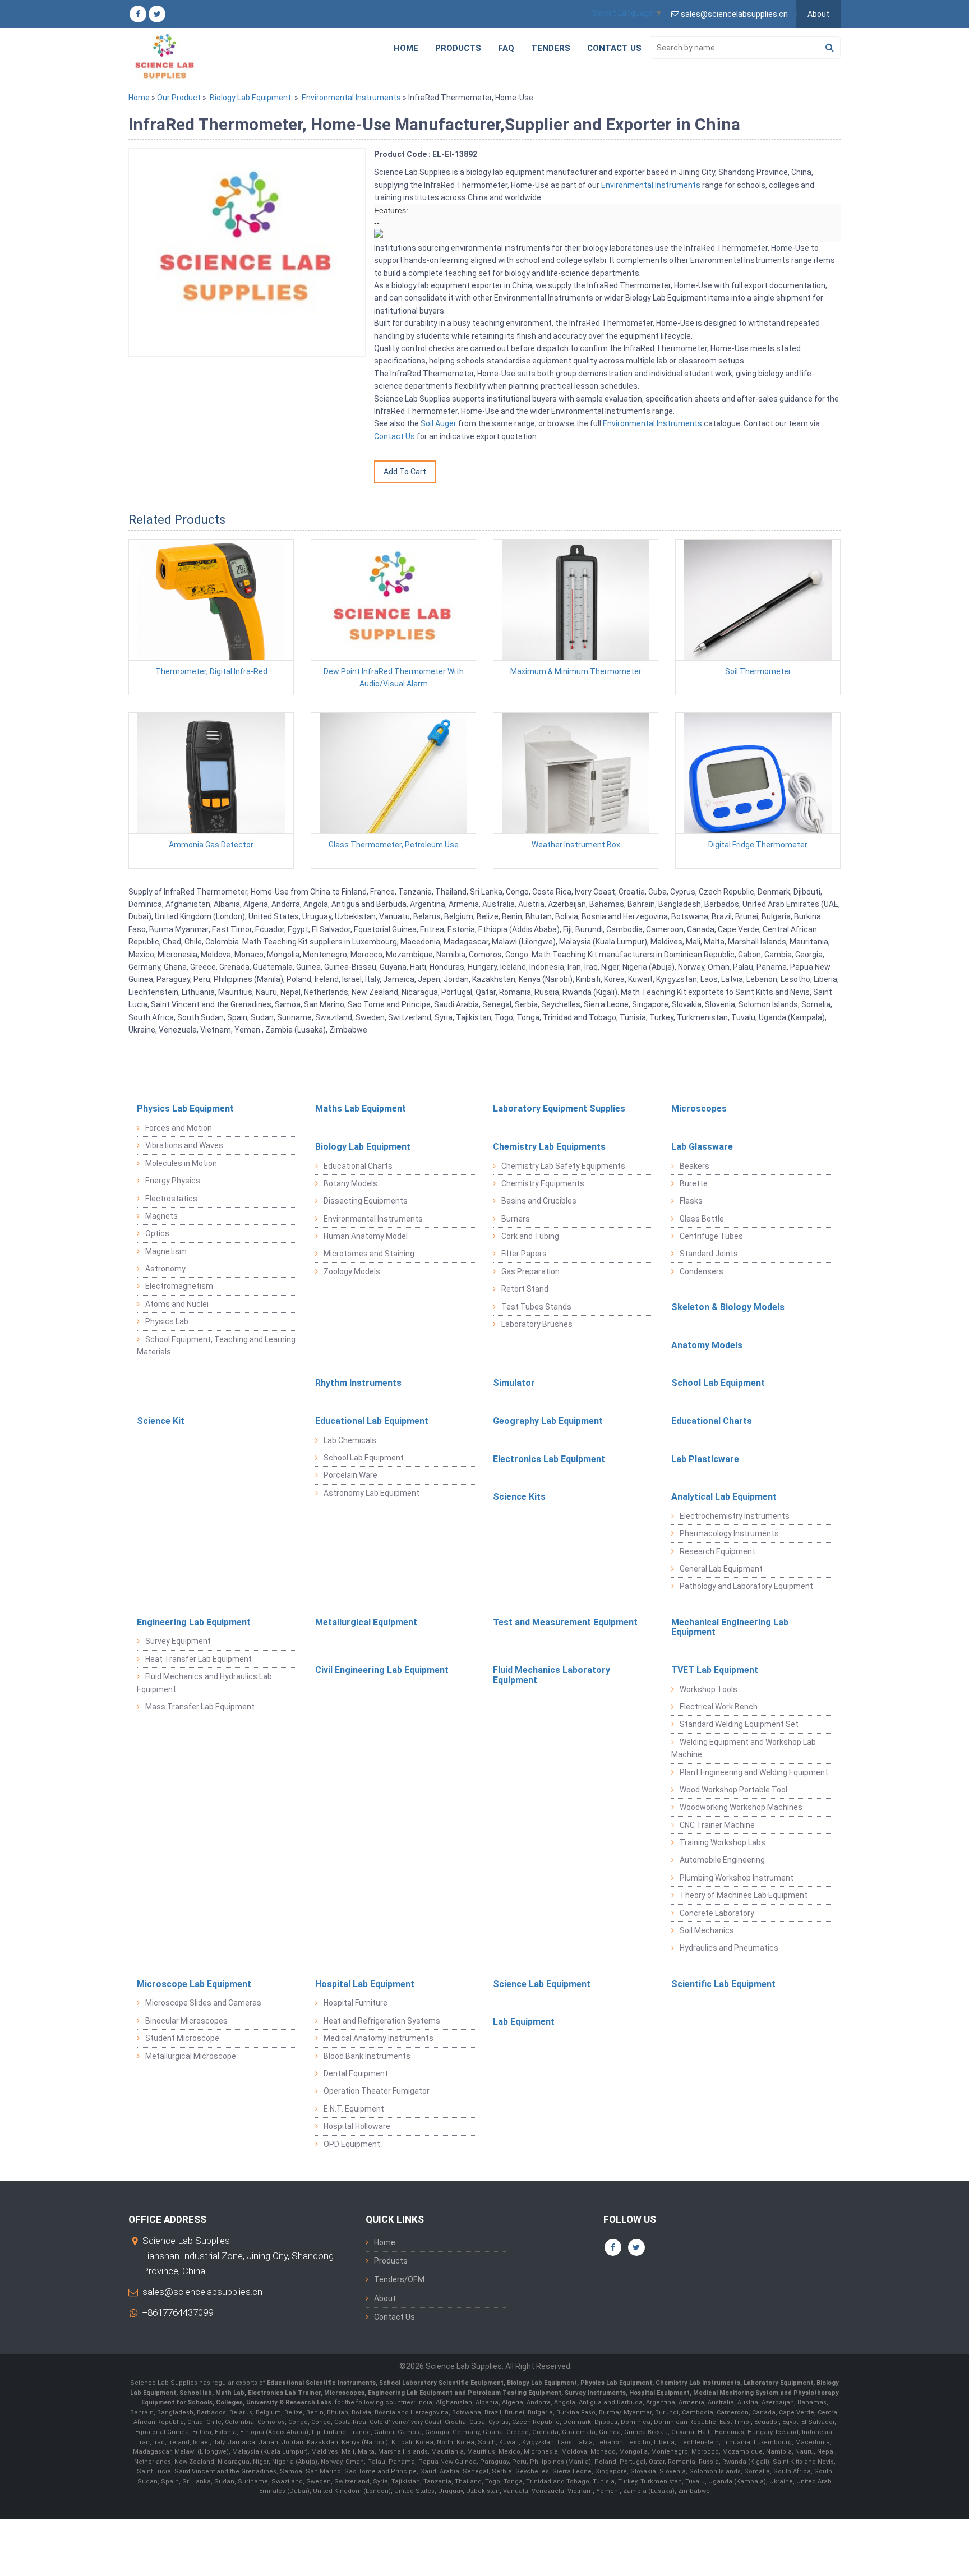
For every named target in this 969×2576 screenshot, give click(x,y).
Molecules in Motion (181, 1163)
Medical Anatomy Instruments (379, 2038)
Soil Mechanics (707, 1930)
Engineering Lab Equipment (194, 1622)
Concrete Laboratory (717, 1913)
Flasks (691, 1201)
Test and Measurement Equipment (565, 1622)
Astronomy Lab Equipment (372, 1493)
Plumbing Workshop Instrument (737, 1878)
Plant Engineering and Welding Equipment (754, 1772)
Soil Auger (439, 423)
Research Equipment (717, 1551)
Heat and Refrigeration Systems (382, 2021)
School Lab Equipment (718, 1383)
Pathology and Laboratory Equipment (746, 1586)
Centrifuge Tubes (711, 1236)
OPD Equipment (352, 2144)
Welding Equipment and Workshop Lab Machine (744, 1748)
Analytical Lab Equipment (724, 1497)
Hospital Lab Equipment (365, 1984)
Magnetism (166, 1251)
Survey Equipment (178, 1641)
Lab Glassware (702, 1147)
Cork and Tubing (530, 1236)
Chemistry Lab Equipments (549, 1147)
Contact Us (614, 48)
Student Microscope (182, 2038)
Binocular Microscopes (186, 2021)
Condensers (702, 1271)
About (818, 14)
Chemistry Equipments (543, 1183)
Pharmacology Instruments (729, 1533)
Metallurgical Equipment (366, 1622)
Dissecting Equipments (366, 1201)
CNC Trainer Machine (717, 1825)
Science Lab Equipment (542, 1984)
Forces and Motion (179, 1128)
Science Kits (519, 1497)
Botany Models (350, 1183)
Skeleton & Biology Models (728, 1307)
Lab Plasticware (705, 1459)
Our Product (179, 98)
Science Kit (161, 1421)
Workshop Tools (709, 1689)
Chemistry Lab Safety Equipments (563, 1166)
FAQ (506, 48)
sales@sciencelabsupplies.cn (202, 2292)
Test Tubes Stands (536, 1307)
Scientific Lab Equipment (723, 1984)
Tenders (551, 48)
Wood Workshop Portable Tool (733, 1790)
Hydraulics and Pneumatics (729, 1948)
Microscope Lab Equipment (194, 1984)
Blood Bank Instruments (367, 2056)
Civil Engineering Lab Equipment (382, 1670)
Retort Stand (525, 1289)
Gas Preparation (530, 1271)
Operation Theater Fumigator (377, 2091)
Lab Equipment (524, 2022)
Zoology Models (352, 1271)
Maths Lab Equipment (361, 1109)
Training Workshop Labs (723, 1842)
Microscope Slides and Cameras (203, 2003)
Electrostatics (171, 1199)
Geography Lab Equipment (548, 1421)
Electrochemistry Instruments (735, 1516)
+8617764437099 (178, 2312)
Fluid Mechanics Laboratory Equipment (552, 1675)
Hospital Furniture (356, 2003)
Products (458, 48)
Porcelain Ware (350, 1475)
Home (406, 48)
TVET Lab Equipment (715, 1670)
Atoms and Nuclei (177, 1304)
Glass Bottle (702, 1219)
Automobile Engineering (722, 1860)
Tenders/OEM (399, 2279)
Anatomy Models (707, 1345)
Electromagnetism (179, 1286)
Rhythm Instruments (358, 1383)
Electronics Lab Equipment (549, 1459)
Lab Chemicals (350, 1440)
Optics (157, 1233)
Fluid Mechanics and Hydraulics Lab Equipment (204, 1683)
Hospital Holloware (357, 2126)
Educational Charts (358, 1166)
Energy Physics (173, 1181)
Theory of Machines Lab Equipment (744, 1895)
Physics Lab (167, 1321)
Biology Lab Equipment (250, 98)
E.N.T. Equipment (354, 2109)
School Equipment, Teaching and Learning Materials (216, 1345)
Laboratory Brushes (537, 1324)
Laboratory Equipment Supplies (559, 1109)
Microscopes (699, 1109)
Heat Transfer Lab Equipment (199, 1659)
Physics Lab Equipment (185, 1109)
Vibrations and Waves (184, 1145)
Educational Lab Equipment (372, 1421)
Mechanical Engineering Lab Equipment (730, 1627)
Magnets (161, 1216)
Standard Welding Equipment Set (739, 1724)
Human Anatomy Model (366, 1236)
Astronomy (165, 1269)
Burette (694, 1183)
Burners (516, 1219)
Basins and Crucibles (539, 1201)
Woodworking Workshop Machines (741, 1807)
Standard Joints (709, 1254)
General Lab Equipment (721, 1569)
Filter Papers (524, 1254)
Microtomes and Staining (369, 1254)
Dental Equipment (356, 2073)
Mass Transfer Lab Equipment (200, 1707)
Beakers (695, 1166)
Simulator (514, 1383)
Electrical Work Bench (719, 1707)
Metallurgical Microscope (191, 2056)
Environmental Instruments (351, 98)
